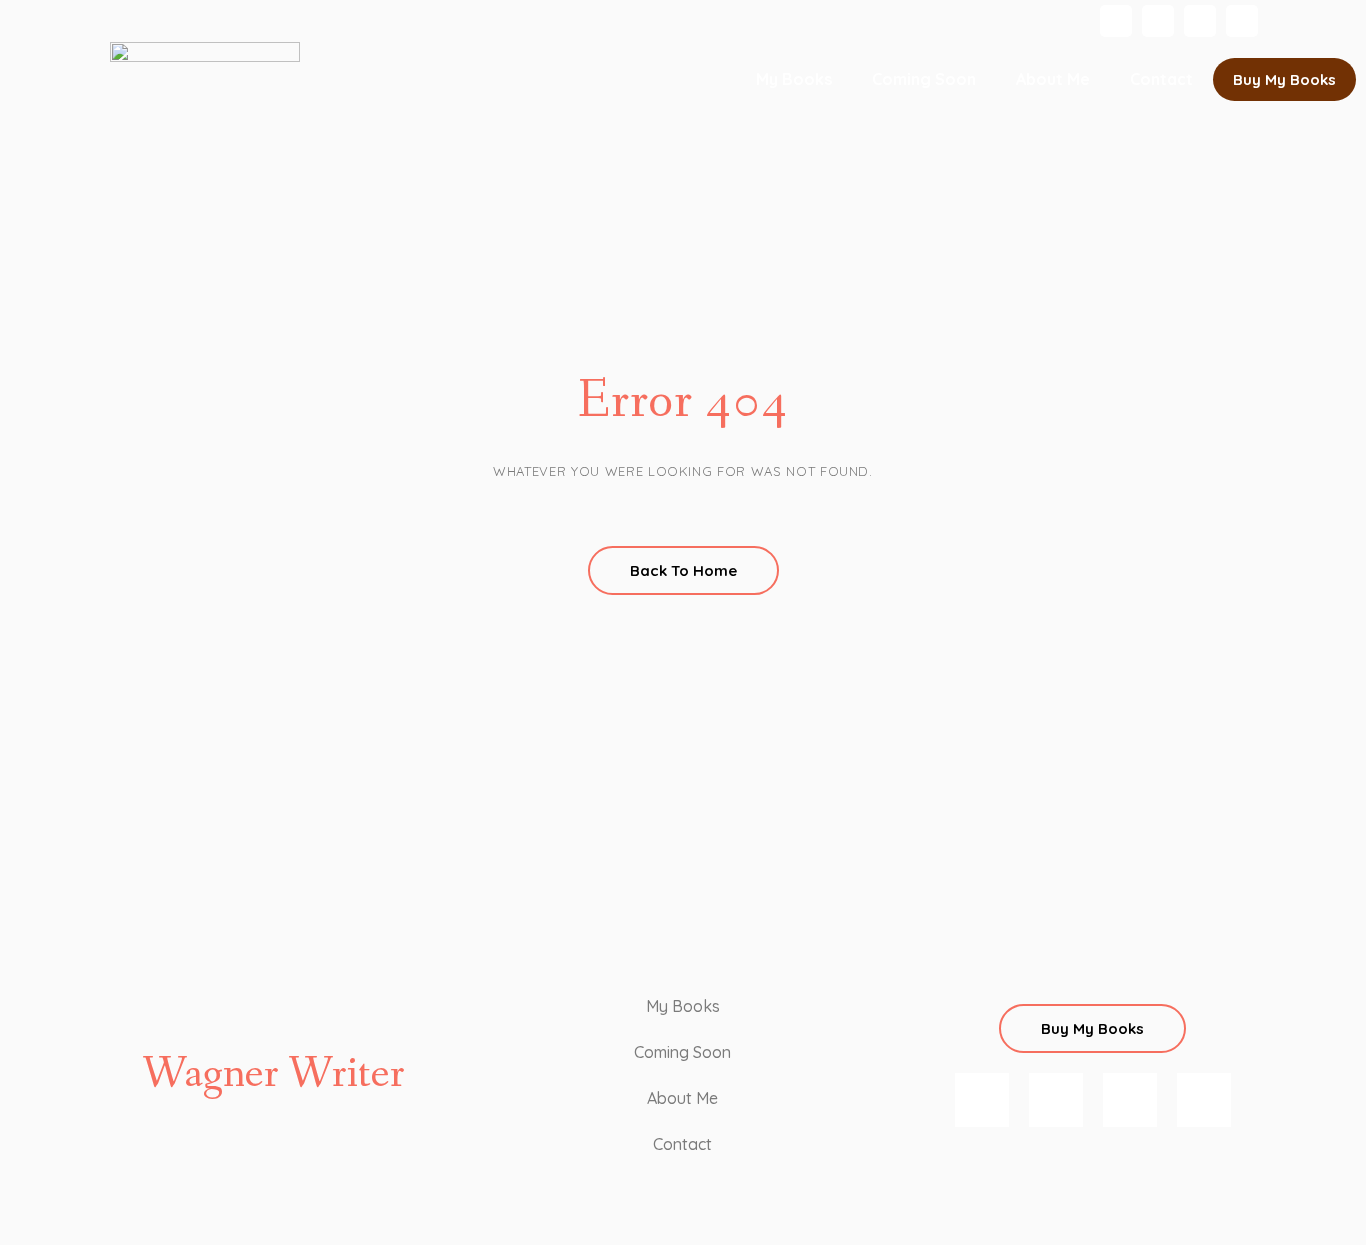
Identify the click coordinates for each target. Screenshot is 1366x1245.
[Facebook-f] (1158, 21)
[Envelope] (1242, 21)
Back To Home (683, 570)
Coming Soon (924, 79)
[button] (1284, 79)
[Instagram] (1116, 21)
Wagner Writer (273, 1074)
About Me (1053, 79)
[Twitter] (1200, 21)
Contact (1161, 79)
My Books (794, 79)
